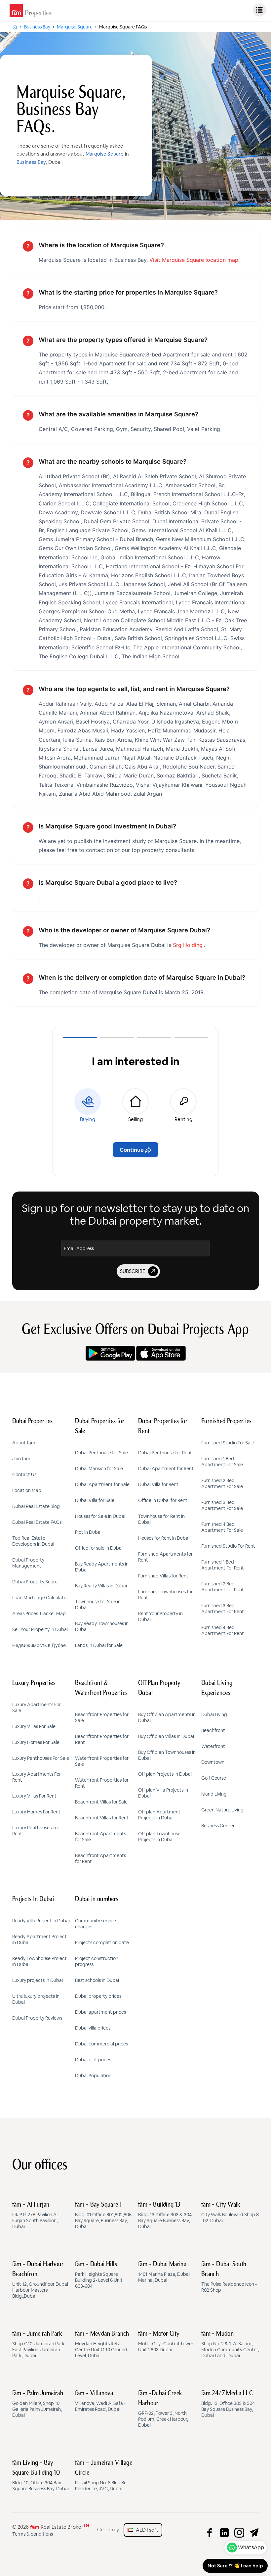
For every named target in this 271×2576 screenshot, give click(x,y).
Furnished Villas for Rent (163, 1576)
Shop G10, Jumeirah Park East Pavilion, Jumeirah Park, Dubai (38, 2345)
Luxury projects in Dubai (38, 1980)
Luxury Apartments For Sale (37, 1708)
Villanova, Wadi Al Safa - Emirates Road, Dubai (100, 2401)
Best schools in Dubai (97, 1980)
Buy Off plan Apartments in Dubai (167, 1717)
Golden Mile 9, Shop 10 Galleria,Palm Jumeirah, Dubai (38, 2404)
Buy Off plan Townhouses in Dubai (167, 1755)
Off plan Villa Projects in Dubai (163, 1793)
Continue (132, 1150)
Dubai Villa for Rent (158, 1484)
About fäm (24, 1443)
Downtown (213, 1762)
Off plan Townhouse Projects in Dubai (159, 1837)
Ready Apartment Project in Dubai (39, 1940)
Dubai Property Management (28, 1563)
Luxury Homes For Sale (36, 1742)
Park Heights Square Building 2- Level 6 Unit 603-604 (99, 2275)
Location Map (27, 1490)
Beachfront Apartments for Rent (100, 1858)
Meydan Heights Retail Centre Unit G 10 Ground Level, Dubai (102, 2345)
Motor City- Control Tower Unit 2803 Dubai (166, 2342)
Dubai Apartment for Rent (166, 1469)
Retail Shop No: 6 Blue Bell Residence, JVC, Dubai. (104, 2476)
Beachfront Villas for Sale (101, 1802)
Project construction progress (97, 1961)
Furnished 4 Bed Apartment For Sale (222, 1527)
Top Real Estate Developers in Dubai (33, 1541)
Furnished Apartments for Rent (165, 1557)
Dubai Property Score (35, 1582)
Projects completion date (102, 1943)
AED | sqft (146, 2530)
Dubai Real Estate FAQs (37, 1522)
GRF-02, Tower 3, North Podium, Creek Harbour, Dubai (163, 2409)
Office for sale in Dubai (99, 1548)
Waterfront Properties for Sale (102, 1761)
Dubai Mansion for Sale (99, 1469)
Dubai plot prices (93, 2060)
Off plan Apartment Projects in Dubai (159, 1815)
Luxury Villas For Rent (34, 1796)
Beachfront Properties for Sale (102, 1717)
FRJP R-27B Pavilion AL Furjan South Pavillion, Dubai (36, 2216)
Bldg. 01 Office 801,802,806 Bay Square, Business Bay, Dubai (103, 2216)
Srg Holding (188, 945)
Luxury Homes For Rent (36, 1812)
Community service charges (96, 1924)
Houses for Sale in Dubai (100, 1516)
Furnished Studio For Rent (228, 1546)
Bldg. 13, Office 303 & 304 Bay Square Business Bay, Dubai (165, 2216)
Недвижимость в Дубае (39, 1645)
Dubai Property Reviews (37, 2018)
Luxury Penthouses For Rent (36, 1831)
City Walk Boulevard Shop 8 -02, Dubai (230, 2213)
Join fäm (21, 1459)
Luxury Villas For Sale (34, 1726)
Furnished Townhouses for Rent (165, 1595)
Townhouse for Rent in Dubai (161, 1519)
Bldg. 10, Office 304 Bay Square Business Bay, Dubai (40, 2476)
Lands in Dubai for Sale (99, 1645)
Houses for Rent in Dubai (164, 1538)
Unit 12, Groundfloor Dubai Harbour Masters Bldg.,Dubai (40, 2280)
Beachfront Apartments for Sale (100, 1837)
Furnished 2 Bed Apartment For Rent (223, 1587)
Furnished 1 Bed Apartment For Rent (223, 1565)
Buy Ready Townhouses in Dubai (102, 1626)
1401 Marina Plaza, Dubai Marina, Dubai (164, 2272)
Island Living (214, 1794)
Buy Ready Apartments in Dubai (102, 1567)
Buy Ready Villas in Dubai (101, 1586)
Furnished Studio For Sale (228, 1443)
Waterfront (213, 1746)
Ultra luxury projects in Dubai (36, 1999)
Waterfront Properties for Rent (102, 1783)
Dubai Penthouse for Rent (165, 1453)
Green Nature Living (222, 1810)
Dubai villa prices (93, 2028)
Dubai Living (214, 1714)
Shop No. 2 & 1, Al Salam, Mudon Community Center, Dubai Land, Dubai (230, 2345)
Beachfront (213, 1730)
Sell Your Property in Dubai (40, 1629)
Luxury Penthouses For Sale (41, 1758)
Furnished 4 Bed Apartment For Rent (223, 1630)
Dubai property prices (98, 1996)
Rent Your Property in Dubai (160, 1616)
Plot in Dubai (88, 1532)
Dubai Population (93, 2076)
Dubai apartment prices (100, 2012)
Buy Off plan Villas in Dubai (166, 1736)
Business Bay (31, 162)
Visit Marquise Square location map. (194, 260)
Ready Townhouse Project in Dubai (39, 1961)
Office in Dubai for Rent (163, 1500)
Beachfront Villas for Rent (102, 1818)
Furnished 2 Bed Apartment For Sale (222, 1483)
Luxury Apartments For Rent (37, 1777)
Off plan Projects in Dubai (165, 1774)
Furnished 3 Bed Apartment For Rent (223, 1609)
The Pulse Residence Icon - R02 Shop (229, 2277)
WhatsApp (251, 2547)
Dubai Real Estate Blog (36, 1506)
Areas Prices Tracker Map (39, 1614)
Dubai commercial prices (101, 2044)
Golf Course (214, 1778)
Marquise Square (105, 154)
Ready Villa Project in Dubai (41, 1921)
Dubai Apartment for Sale (102, 1484)
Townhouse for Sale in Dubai (98, 1605)
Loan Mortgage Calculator (40, 1598)
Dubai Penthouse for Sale (101, 1453)
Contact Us (24, 1475)
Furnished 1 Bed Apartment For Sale (222, 1462)
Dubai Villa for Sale (95, 1500)
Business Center (218, 1826)
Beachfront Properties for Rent (102, 1739)
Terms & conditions (33, 2534)
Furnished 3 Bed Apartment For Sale (222, 1505)
